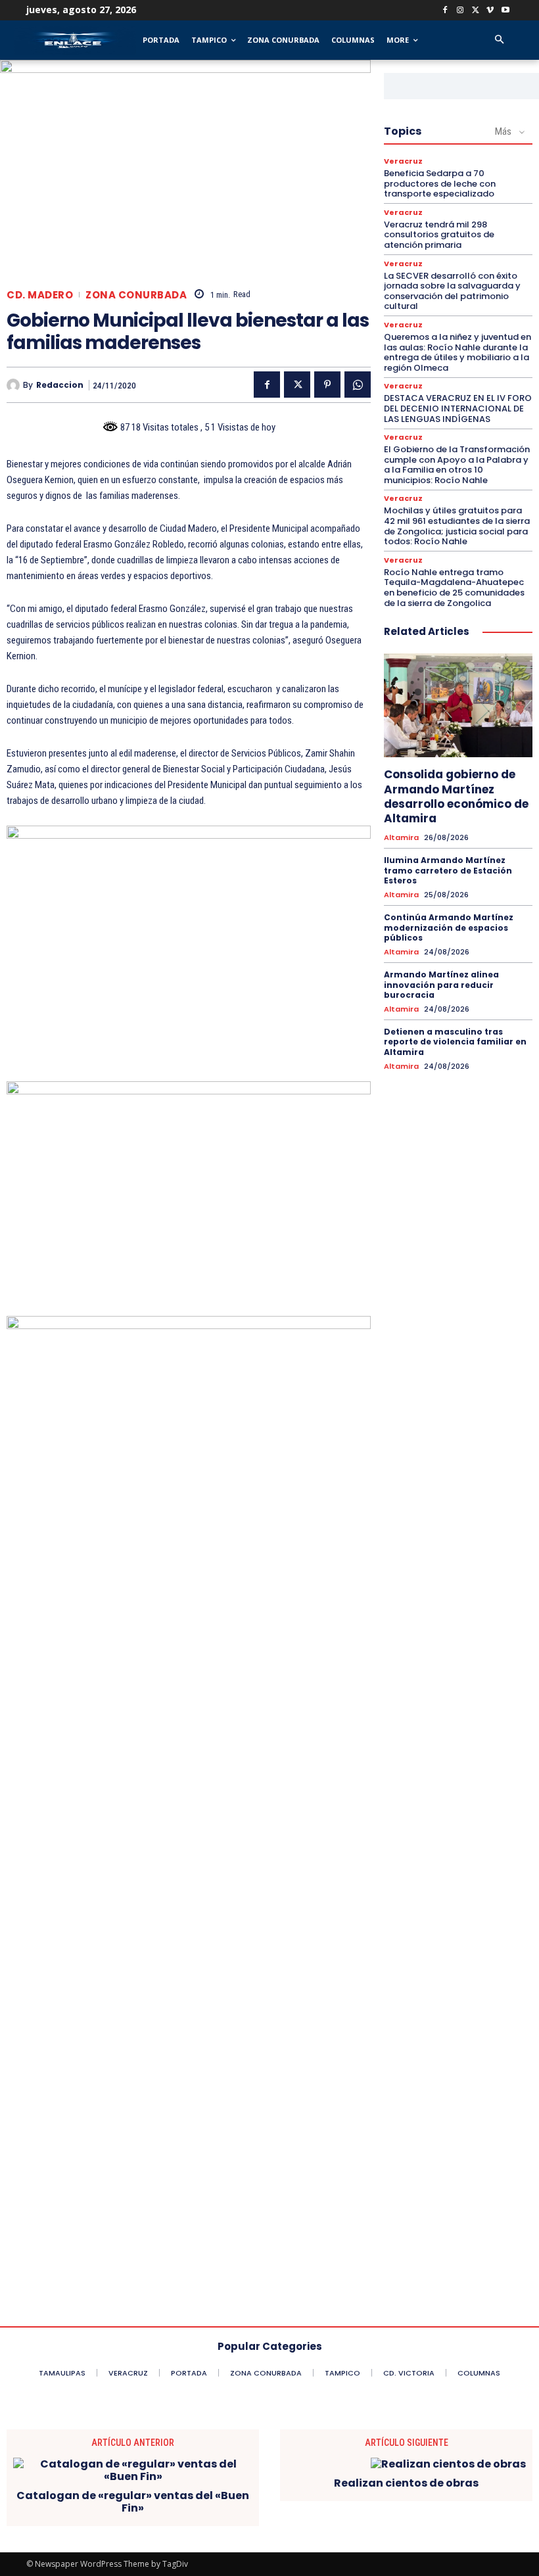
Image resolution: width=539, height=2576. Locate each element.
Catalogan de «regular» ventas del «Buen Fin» (133, 2502)
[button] (499, 40)
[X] (476, 11)
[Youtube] (505, 11)
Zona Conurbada (136, 295)
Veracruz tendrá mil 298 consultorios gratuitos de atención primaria (439, 235)
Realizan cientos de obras (406, 2483)
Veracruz (403, 161)
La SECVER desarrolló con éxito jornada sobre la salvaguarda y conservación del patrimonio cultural (452, 291)
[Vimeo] (490, 11)
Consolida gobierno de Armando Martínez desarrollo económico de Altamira (456, 796)
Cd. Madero (40, 295)
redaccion (60, 385)
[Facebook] (445, 11)
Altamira (401, 838)
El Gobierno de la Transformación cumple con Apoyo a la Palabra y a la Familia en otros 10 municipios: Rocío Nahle (457, 465)
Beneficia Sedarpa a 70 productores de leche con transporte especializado (440, 183)
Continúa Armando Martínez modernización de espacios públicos (449, 927)
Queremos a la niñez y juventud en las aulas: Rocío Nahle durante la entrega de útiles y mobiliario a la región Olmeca (457, 352)
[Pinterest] (327, 385)
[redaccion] (15, 385)
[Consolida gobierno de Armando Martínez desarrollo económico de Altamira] (458, 705)
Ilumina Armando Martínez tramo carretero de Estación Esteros (448, 870)
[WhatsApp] (358, 385)
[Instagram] (460, 11)
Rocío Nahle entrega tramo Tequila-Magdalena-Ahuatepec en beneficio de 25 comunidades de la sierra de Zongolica (454, 588)
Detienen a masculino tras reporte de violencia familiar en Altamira (455, 1042)
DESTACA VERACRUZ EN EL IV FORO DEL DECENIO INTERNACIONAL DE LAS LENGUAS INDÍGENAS (458, 408)
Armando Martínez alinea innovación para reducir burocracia (441, 985)
